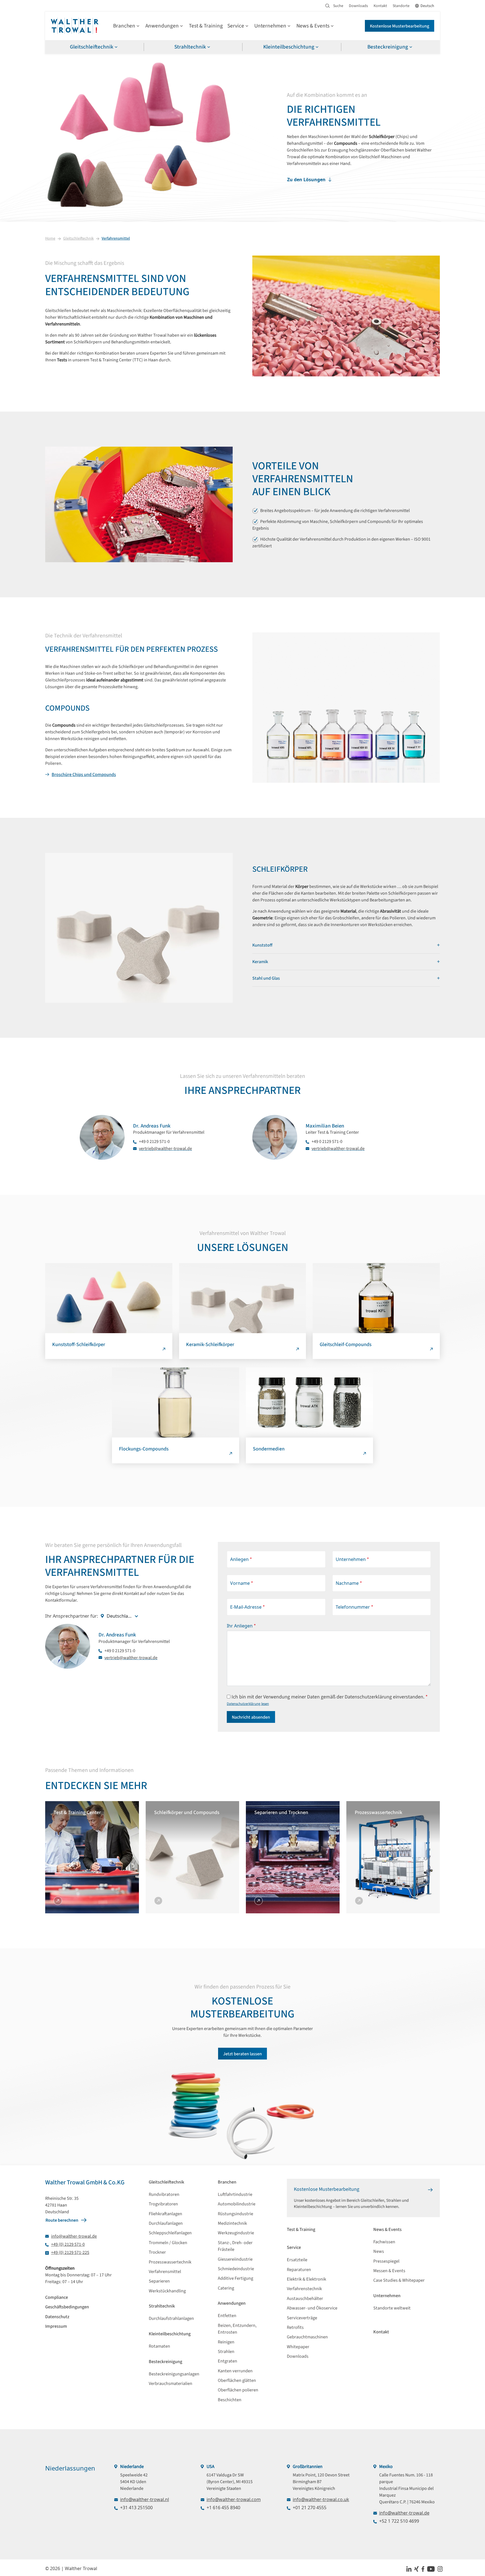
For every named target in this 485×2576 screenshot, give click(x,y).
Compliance (57, 2297)
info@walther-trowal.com (234, 2499)
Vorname (242, 1583)
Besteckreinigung (388, 47)
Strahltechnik (190, 47)
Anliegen (241, 1559)
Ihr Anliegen (241, 1626)
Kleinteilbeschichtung (289, 47)
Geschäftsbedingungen (67, 2307)
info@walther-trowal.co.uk (321, 2499)
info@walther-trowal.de (74, 2236)
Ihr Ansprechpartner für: (72, 1616)
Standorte (401, 6)
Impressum (56, 2326)
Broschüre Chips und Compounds (84, 775)
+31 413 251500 (136, 2508)
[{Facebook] (423, 2568)
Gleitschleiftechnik (92, 47)
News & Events (313, 26)
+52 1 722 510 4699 (399, 2521)
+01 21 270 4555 (310, 2508)
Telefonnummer (354, 1607)
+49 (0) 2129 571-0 (68, 2244)
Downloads (358, 6)
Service (236, 26)
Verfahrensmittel (116, 238)
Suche (338, 6)
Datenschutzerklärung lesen (248, 1704)
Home (50, 238)
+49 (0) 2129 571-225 (70, 2253)
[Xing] (417, 2568)
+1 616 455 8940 (223, 2508)
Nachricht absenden (251, 1717)
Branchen (124, 26)
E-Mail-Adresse (248, 1607)
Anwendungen (162, 26)
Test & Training (206, 26)
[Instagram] (440, 2568)
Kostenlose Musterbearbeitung (400, 26)
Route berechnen (62, 2220)
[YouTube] (431, 2568)
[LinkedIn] (409, 2568)
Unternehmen (270, 26)
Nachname (349, 1583)
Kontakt (380, 6)
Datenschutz (57, 2317)
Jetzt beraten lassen (242, 2054)
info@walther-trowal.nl (145, 2499)
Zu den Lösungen (306, 180)
